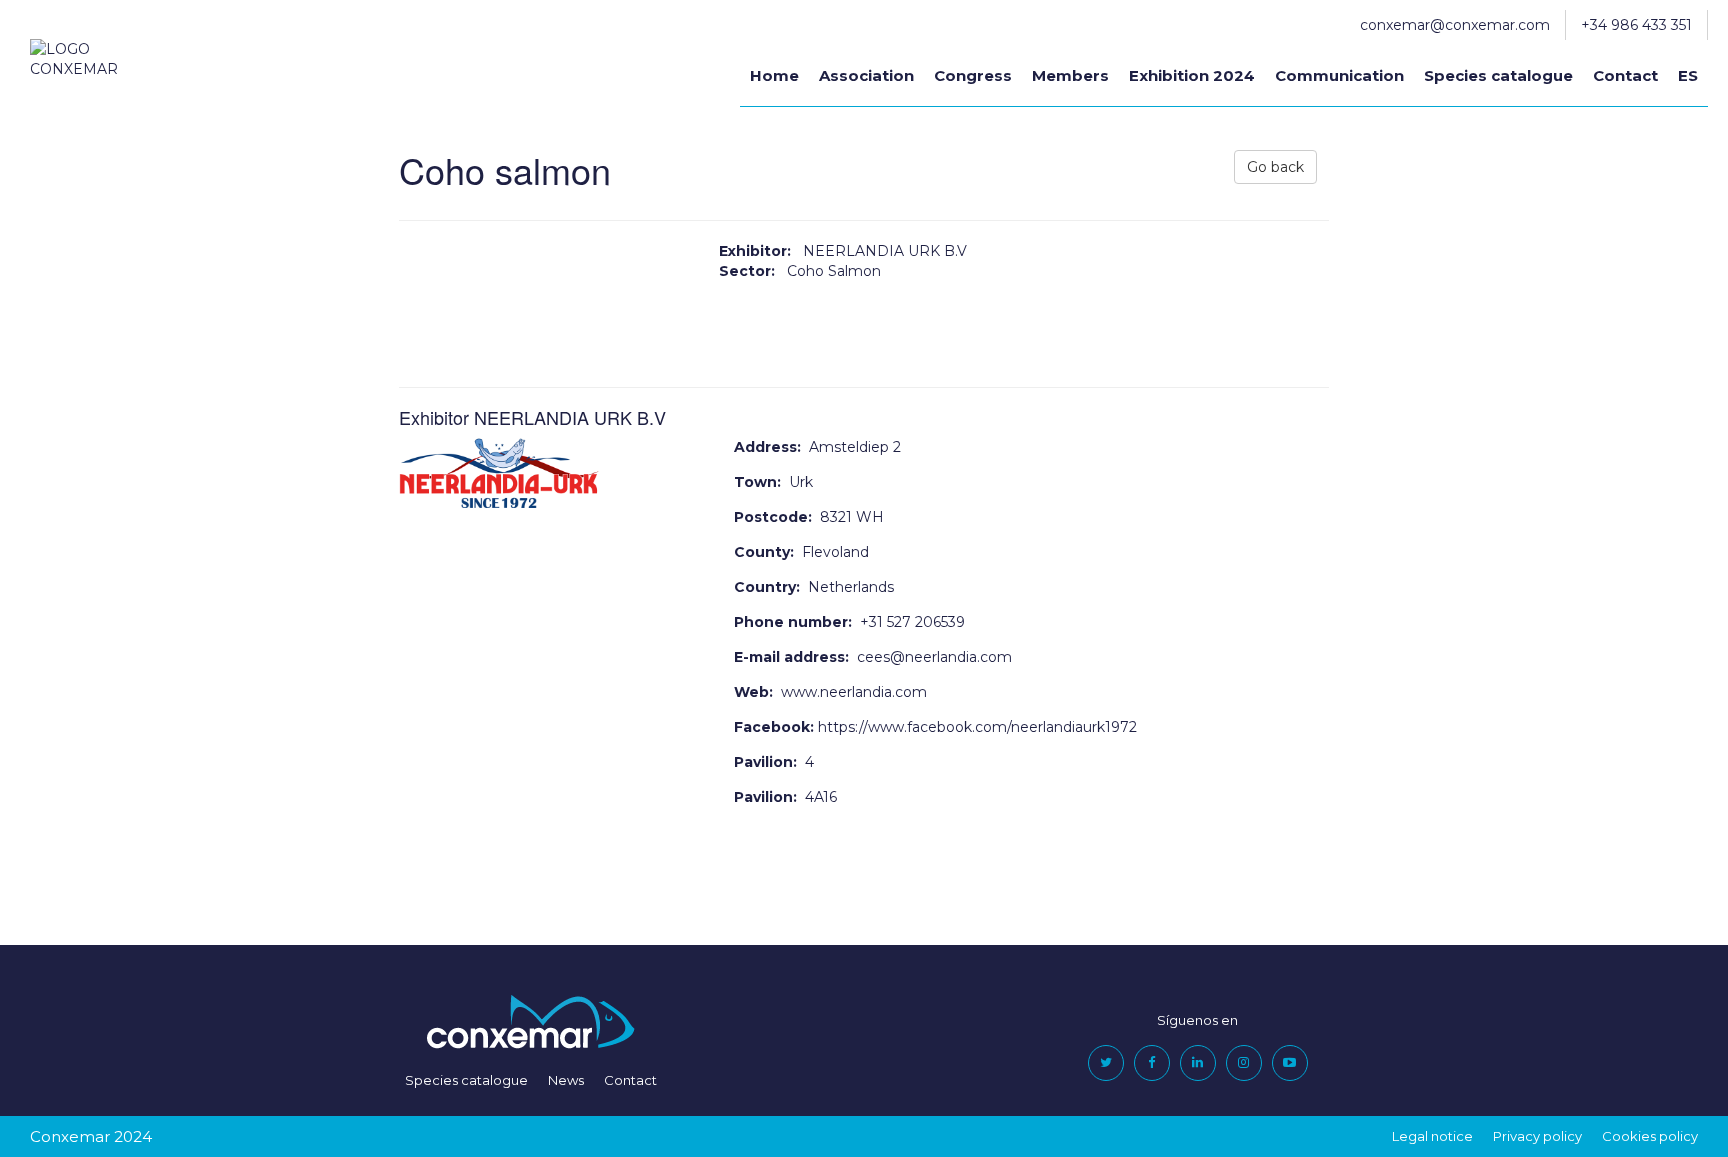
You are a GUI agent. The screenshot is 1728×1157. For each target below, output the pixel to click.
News (566, 1080)
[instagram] (1243, 1062)
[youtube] (1289, 1062)
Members (1070, 75)
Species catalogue (1498, 75)
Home (774, 75)
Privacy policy (1537, 1136)
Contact (1625, 75)
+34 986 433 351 (1636, 25)
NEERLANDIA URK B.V (885, 251)
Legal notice (1432, 1136)
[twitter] (1106, 1062)
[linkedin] (1197, 1062)
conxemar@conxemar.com (1455, 25)
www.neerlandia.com (854, 692)
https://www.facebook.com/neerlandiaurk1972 (977, 727)
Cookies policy (1650, 1136)
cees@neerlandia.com (934, 657)
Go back (1275, 167)
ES (1688, 75)
